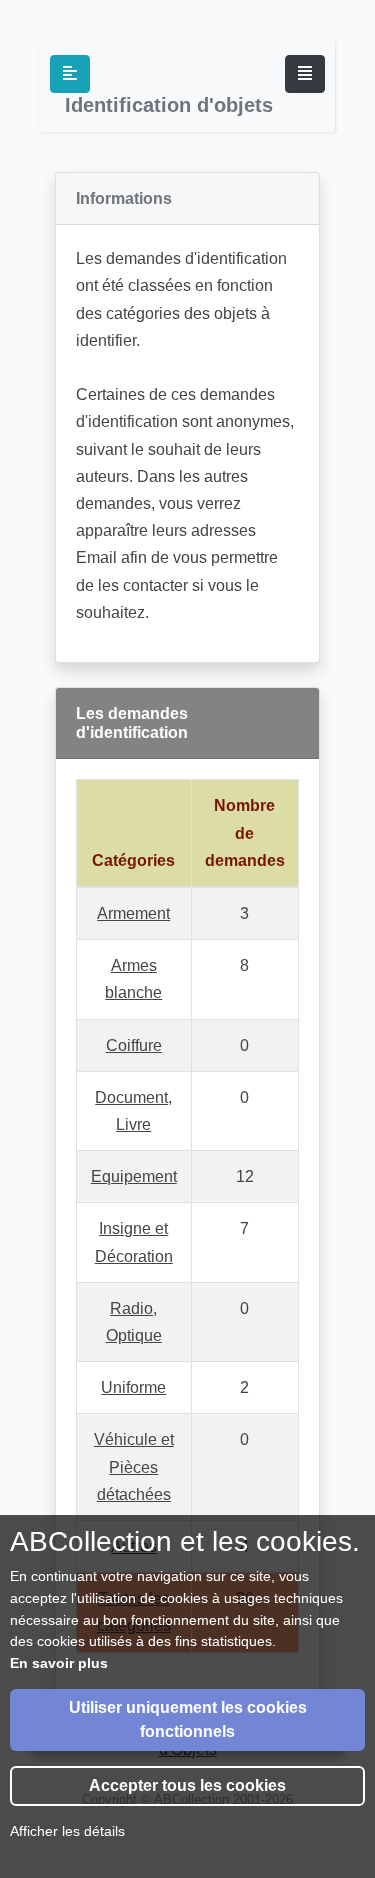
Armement (133, 913)
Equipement (134, 1176)
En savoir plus (59, 1663)
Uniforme (133, 1387)
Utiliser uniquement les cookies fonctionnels (188, 1719)
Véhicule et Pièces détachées (134, 1466)
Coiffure (134, 1045)
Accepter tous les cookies (187, 1785)
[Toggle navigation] (305, 74)
